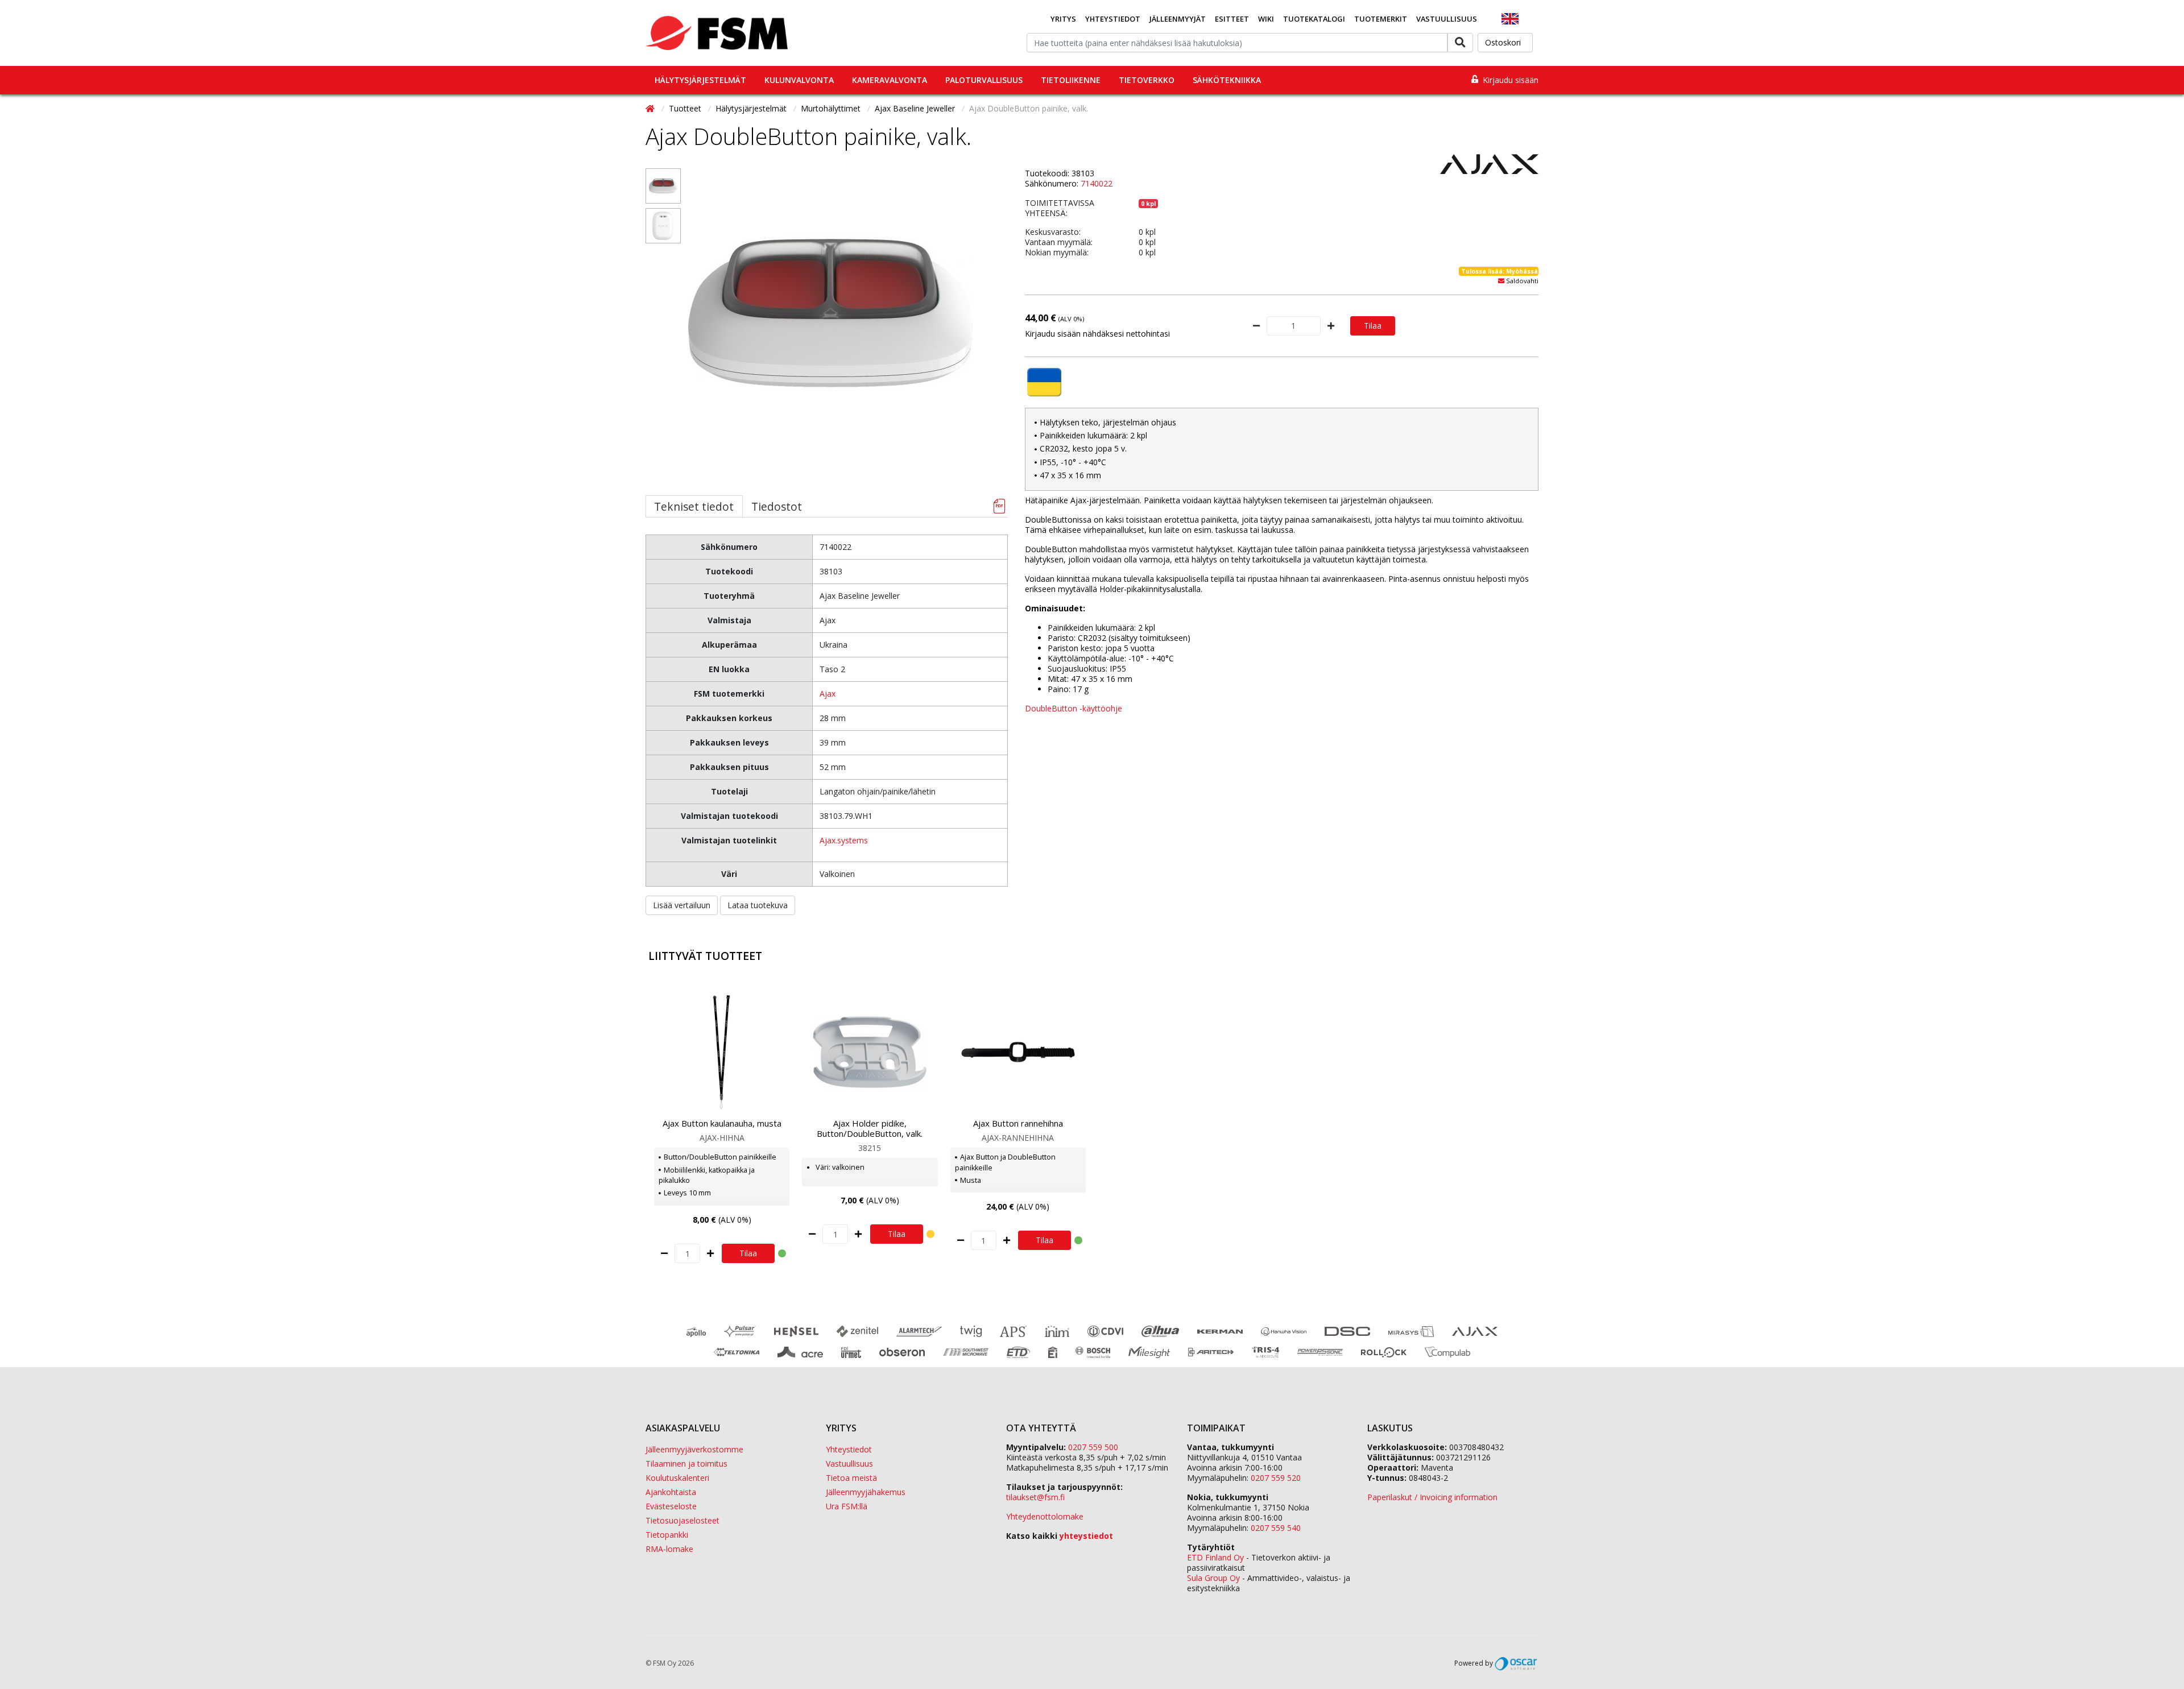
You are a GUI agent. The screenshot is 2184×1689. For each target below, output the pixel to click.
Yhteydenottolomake (1045, 1516)
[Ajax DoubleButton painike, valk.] (663, 186)
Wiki (1266, 19)
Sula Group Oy (1213, 1578)
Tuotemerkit (1381, 19)
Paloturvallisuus (984, 80)
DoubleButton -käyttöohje (1074, 708)
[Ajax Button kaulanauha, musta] (722, 1052)
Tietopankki (667, 1535)
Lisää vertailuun (682, 905)
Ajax (828, 694)
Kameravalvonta (890, 80)
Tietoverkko (1147, 80)
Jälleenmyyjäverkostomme (694, 1449)
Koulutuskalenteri (677, 1478)
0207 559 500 (1093, 1447)
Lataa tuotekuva (758, 905)
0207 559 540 (1276, 1528)
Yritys (1063, 19)
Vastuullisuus (1447, 19)
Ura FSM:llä (847, 1506)
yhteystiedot (1086, 1536)
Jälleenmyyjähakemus (866, 1492)
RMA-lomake (669, 1549)
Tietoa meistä (851, 1478)
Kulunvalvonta (799, 80)
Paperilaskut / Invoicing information (1432, 1497)
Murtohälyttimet (832, 108)
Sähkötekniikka (1227, 80)
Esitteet (1232, 19)
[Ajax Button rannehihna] (1018, 1052)
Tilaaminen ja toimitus (686, 1464)
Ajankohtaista (671, 1492)
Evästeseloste (671, 1506)
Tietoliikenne (1071, 80)
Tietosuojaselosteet (682, 1520)
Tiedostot (777, 506)
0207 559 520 (1276, 1478)
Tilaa (1373, 326)
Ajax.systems (844, 840)
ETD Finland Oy (1215, 1557)
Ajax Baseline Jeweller (916, 108)
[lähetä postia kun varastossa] (1501, 281)
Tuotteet (686, 108)
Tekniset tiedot (694, 506)
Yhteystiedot (1113, 19)
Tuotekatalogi (1314, 19)
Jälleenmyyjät (1178, 19)
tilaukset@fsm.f (1035, 1497)
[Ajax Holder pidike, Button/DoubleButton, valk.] (870, 1052)
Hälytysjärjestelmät (700, 80)
